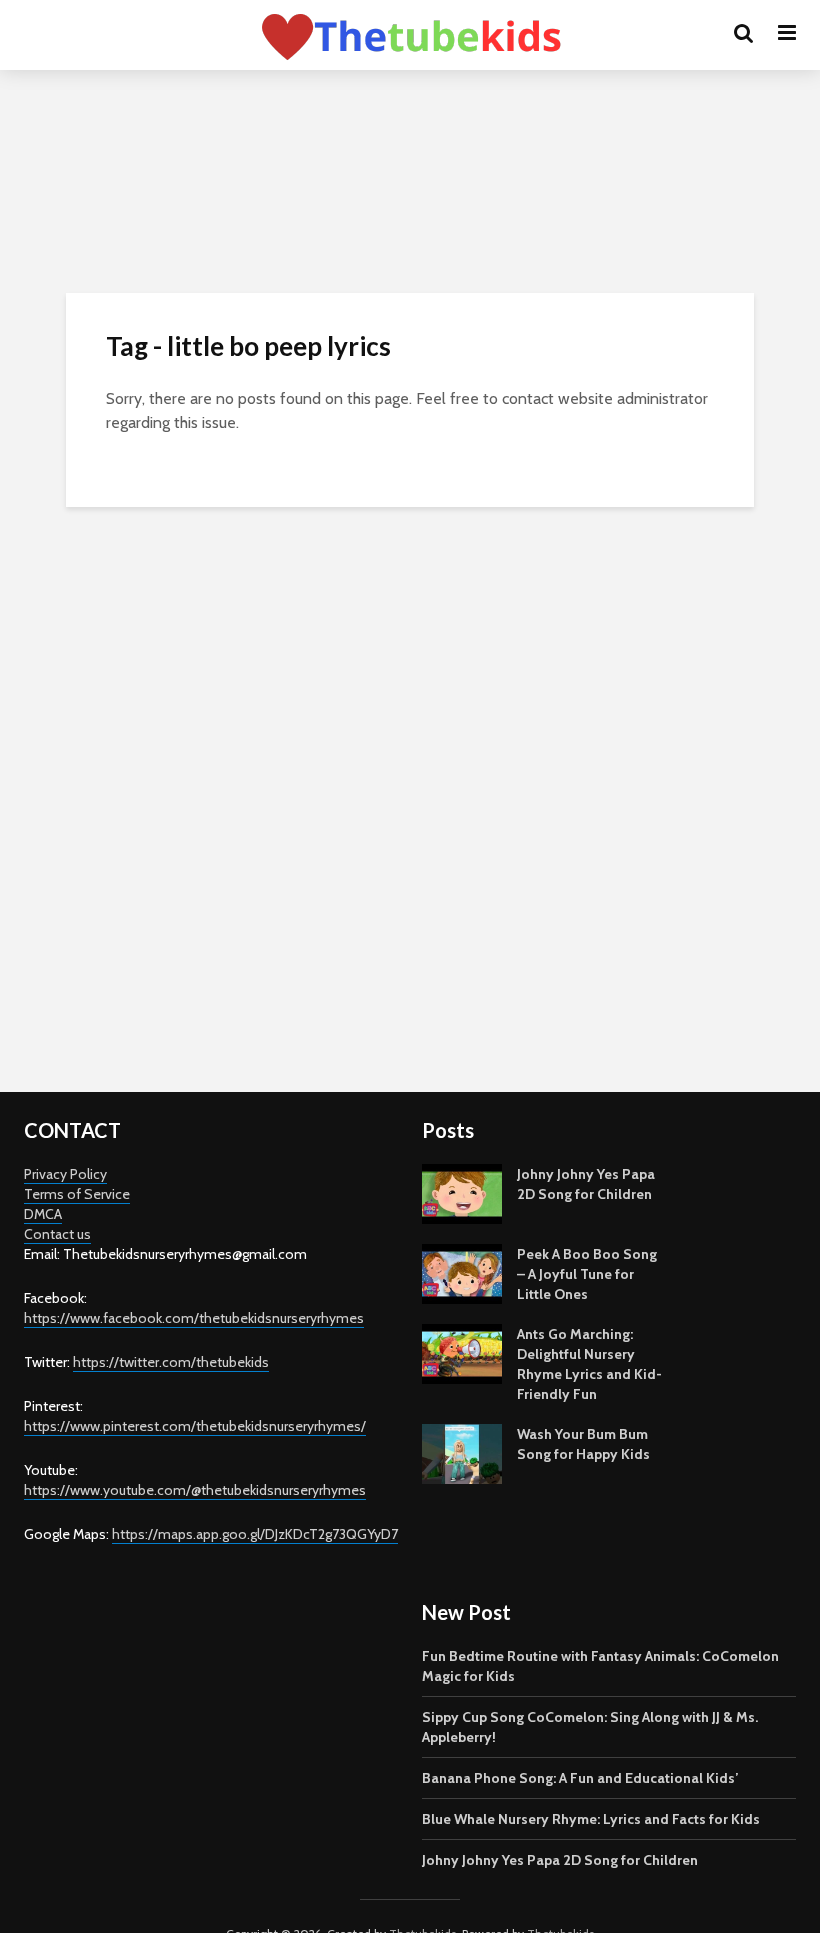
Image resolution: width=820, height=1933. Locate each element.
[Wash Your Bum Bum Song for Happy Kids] (462, 1452)
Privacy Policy (65, 1174)
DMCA (43, 1214)
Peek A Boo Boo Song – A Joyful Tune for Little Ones (587, 1274)
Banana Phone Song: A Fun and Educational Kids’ (580, 1778)
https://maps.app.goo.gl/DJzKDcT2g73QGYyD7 (255, 1534)
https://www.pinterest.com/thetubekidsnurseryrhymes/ (195, 1426)
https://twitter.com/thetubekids (171, 1362)
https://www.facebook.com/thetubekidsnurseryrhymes (194, 1318)
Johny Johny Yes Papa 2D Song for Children (560, 1860)
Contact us (57, 1234)
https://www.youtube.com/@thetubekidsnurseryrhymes (195, 1490)
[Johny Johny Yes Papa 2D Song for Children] (462, 1192)
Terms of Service (77, 1194)
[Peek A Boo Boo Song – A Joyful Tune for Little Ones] (462, 1272)
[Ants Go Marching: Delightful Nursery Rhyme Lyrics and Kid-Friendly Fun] (462, 1352)
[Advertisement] (410, 928)
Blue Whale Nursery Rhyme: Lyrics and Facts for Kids (591, 1819)
